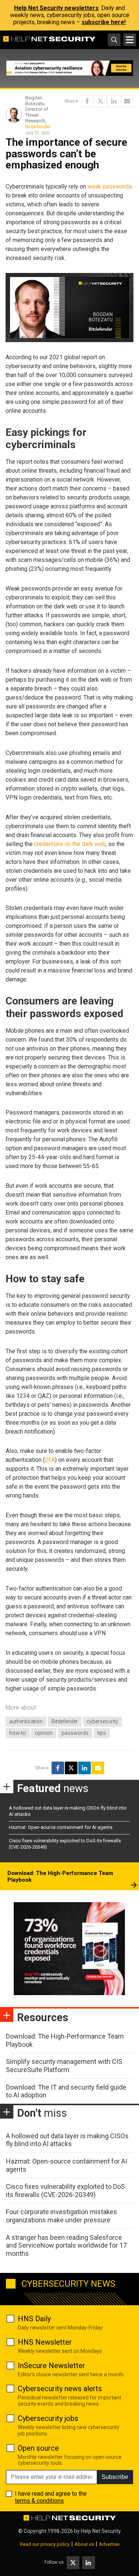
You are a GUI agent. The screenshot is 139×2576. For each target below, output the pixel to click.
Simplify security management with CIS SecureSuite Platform (64, 2066)
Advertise (109, 2544)
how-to (18, 1733)
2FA (50, 1460)
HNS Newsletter (45, 2342)
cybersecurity (102, 1721)
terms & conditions (39, 2501)
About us (84, 2544)
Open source (38, 2448)
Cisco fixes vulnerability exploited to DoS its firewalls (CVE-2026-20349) (65, 2191)
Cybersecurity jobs (48, 2418)
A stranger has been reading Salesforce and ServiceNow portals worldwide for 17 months (66, 2245)
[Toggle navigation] (130, 40)
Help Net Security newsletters (56, 8)
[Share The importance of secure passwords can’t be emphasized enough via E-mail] (127, 101)
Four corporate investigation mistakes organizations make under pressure (62, 2216)
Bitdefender (38, 127)
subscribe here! (104, 22)
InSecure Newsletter (52, 2366)
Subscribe (115, 2477)
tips (102, 1733)
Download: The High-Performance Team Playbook (60, 1876)
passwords (75, 1733)
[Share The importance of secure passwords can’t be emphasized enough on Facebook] (87, 101)
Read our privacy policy (45, 2544)
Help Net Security (101, 2531)
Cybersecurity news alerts (60, 2389)
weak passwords (110, 186)
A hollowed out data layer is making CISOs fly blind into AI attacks (67, 2140)
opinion (44, 1733)
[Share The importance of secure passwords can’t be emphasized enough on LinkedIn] (114, 101)
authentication (26, 1721)
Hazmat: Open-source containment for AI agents (61, 1827)
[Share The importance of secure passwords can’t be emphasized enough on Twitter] (100, 101)
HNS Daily (34, 2319)
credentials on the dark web (70, 844)
